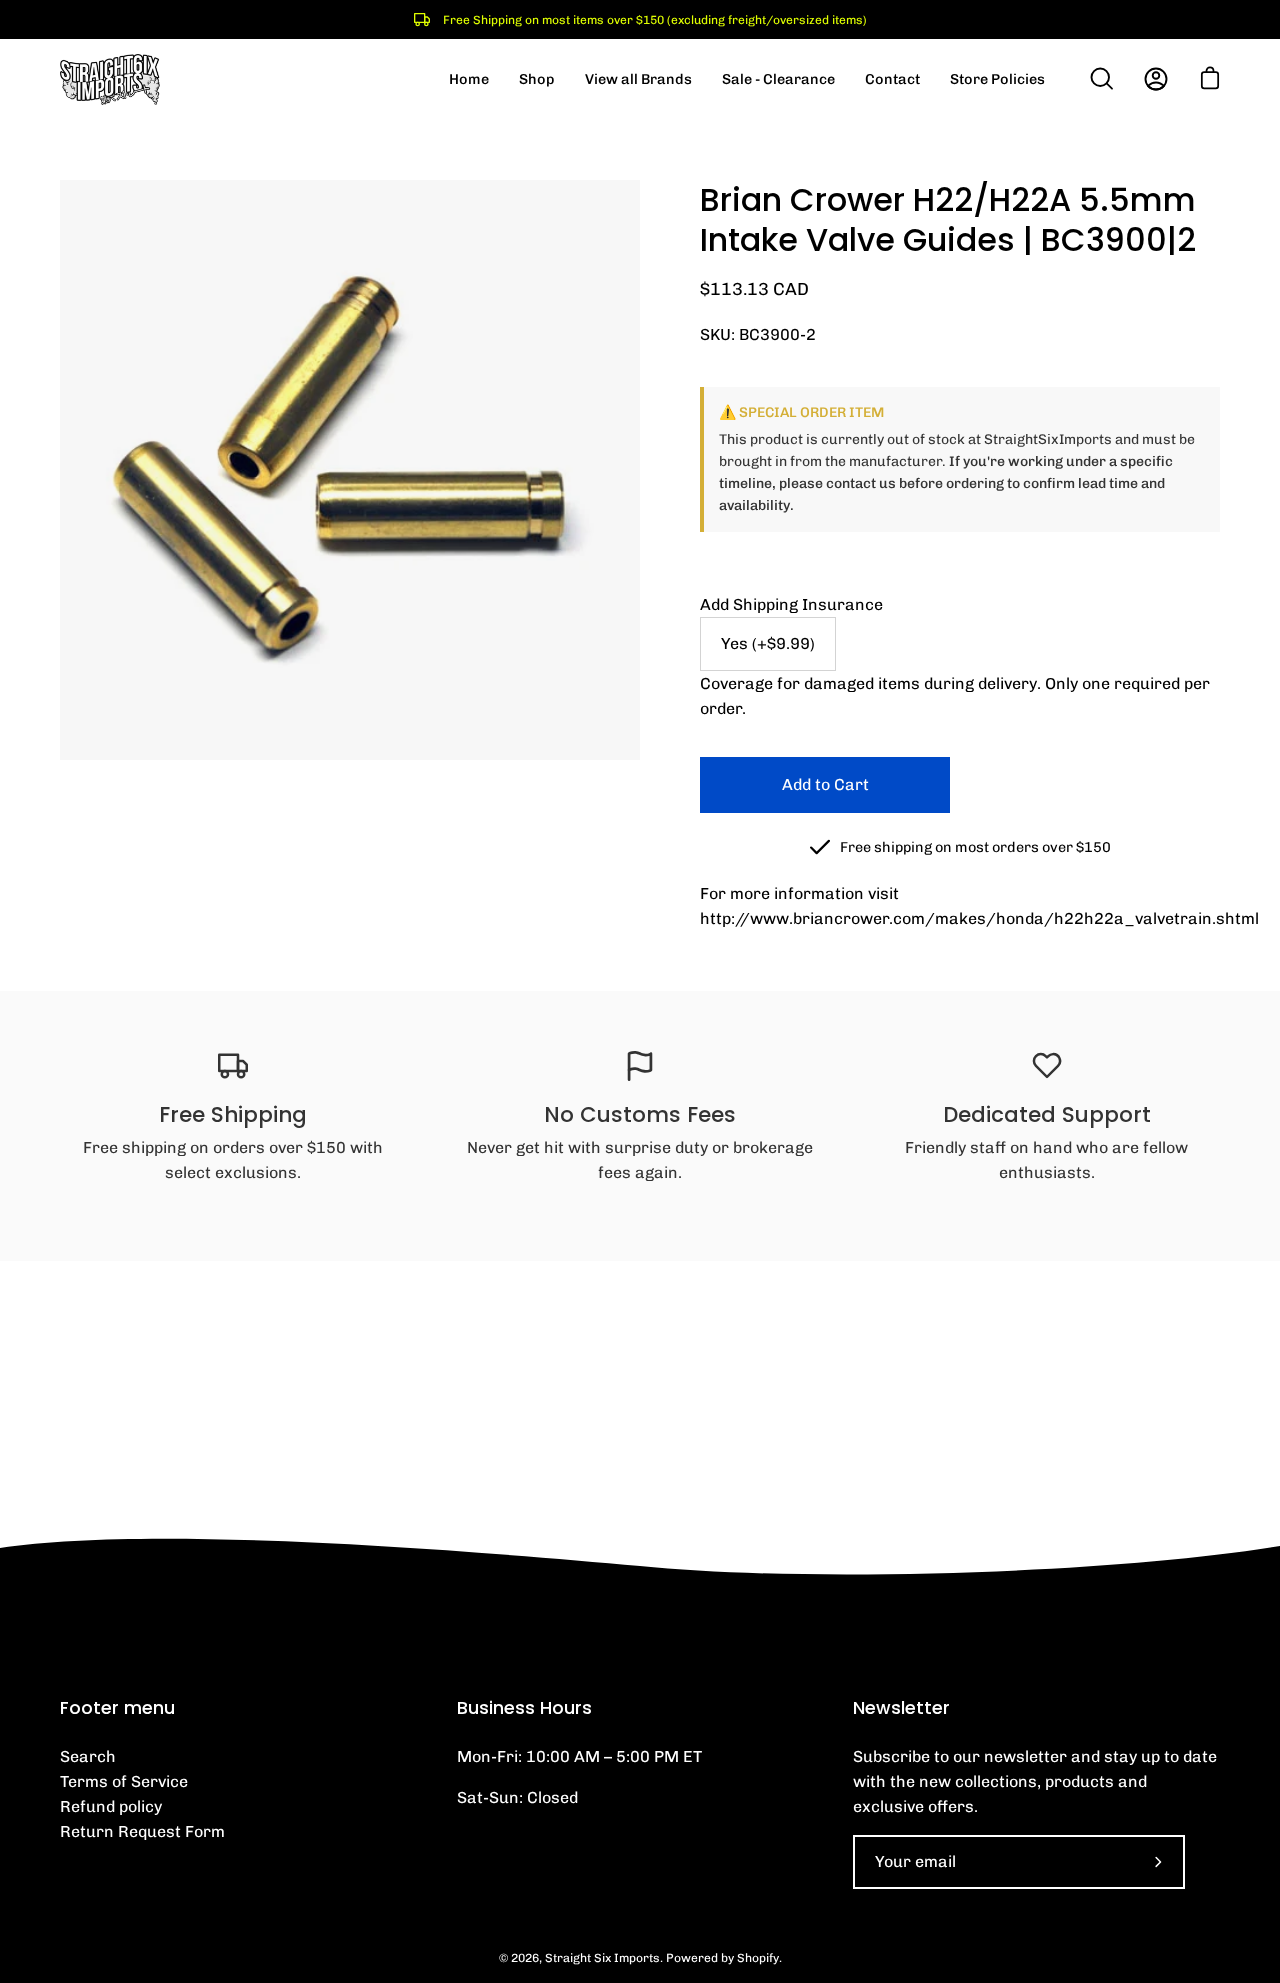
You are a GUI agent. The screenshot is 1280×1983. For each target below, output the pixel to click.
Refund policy (111, 1806)
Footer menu (117, 1708)
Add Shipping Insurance (791, 604)
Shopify (758, 1958)
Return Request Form (142, 1831)
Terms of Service (124, 1781)
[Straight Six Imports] (110, 79)
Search (88, 1756)
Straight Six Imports (602, 1958)
